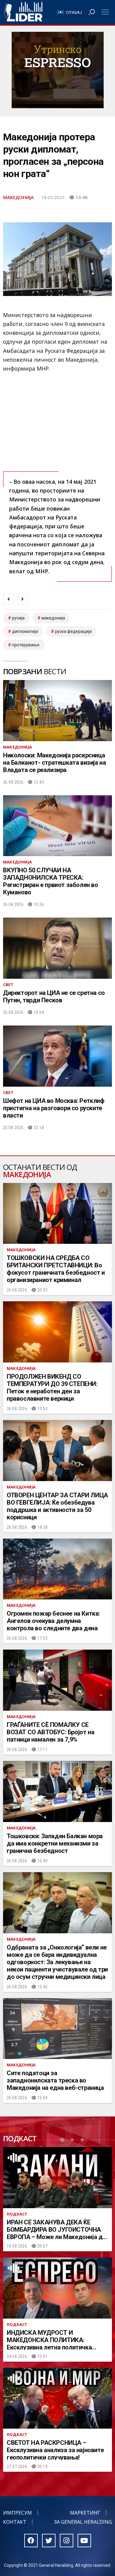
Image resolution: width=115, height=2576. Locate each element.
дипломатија (25, 631)
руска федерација (73, 631)
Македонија (18, 197)
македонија (53, 618)
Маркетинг (85, 2513)
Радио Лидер (23, 12)
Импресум (17, 2513)
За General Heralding (83, 2522)
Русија (18, 618)
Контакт (15, 2522)
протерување (26, 645)
